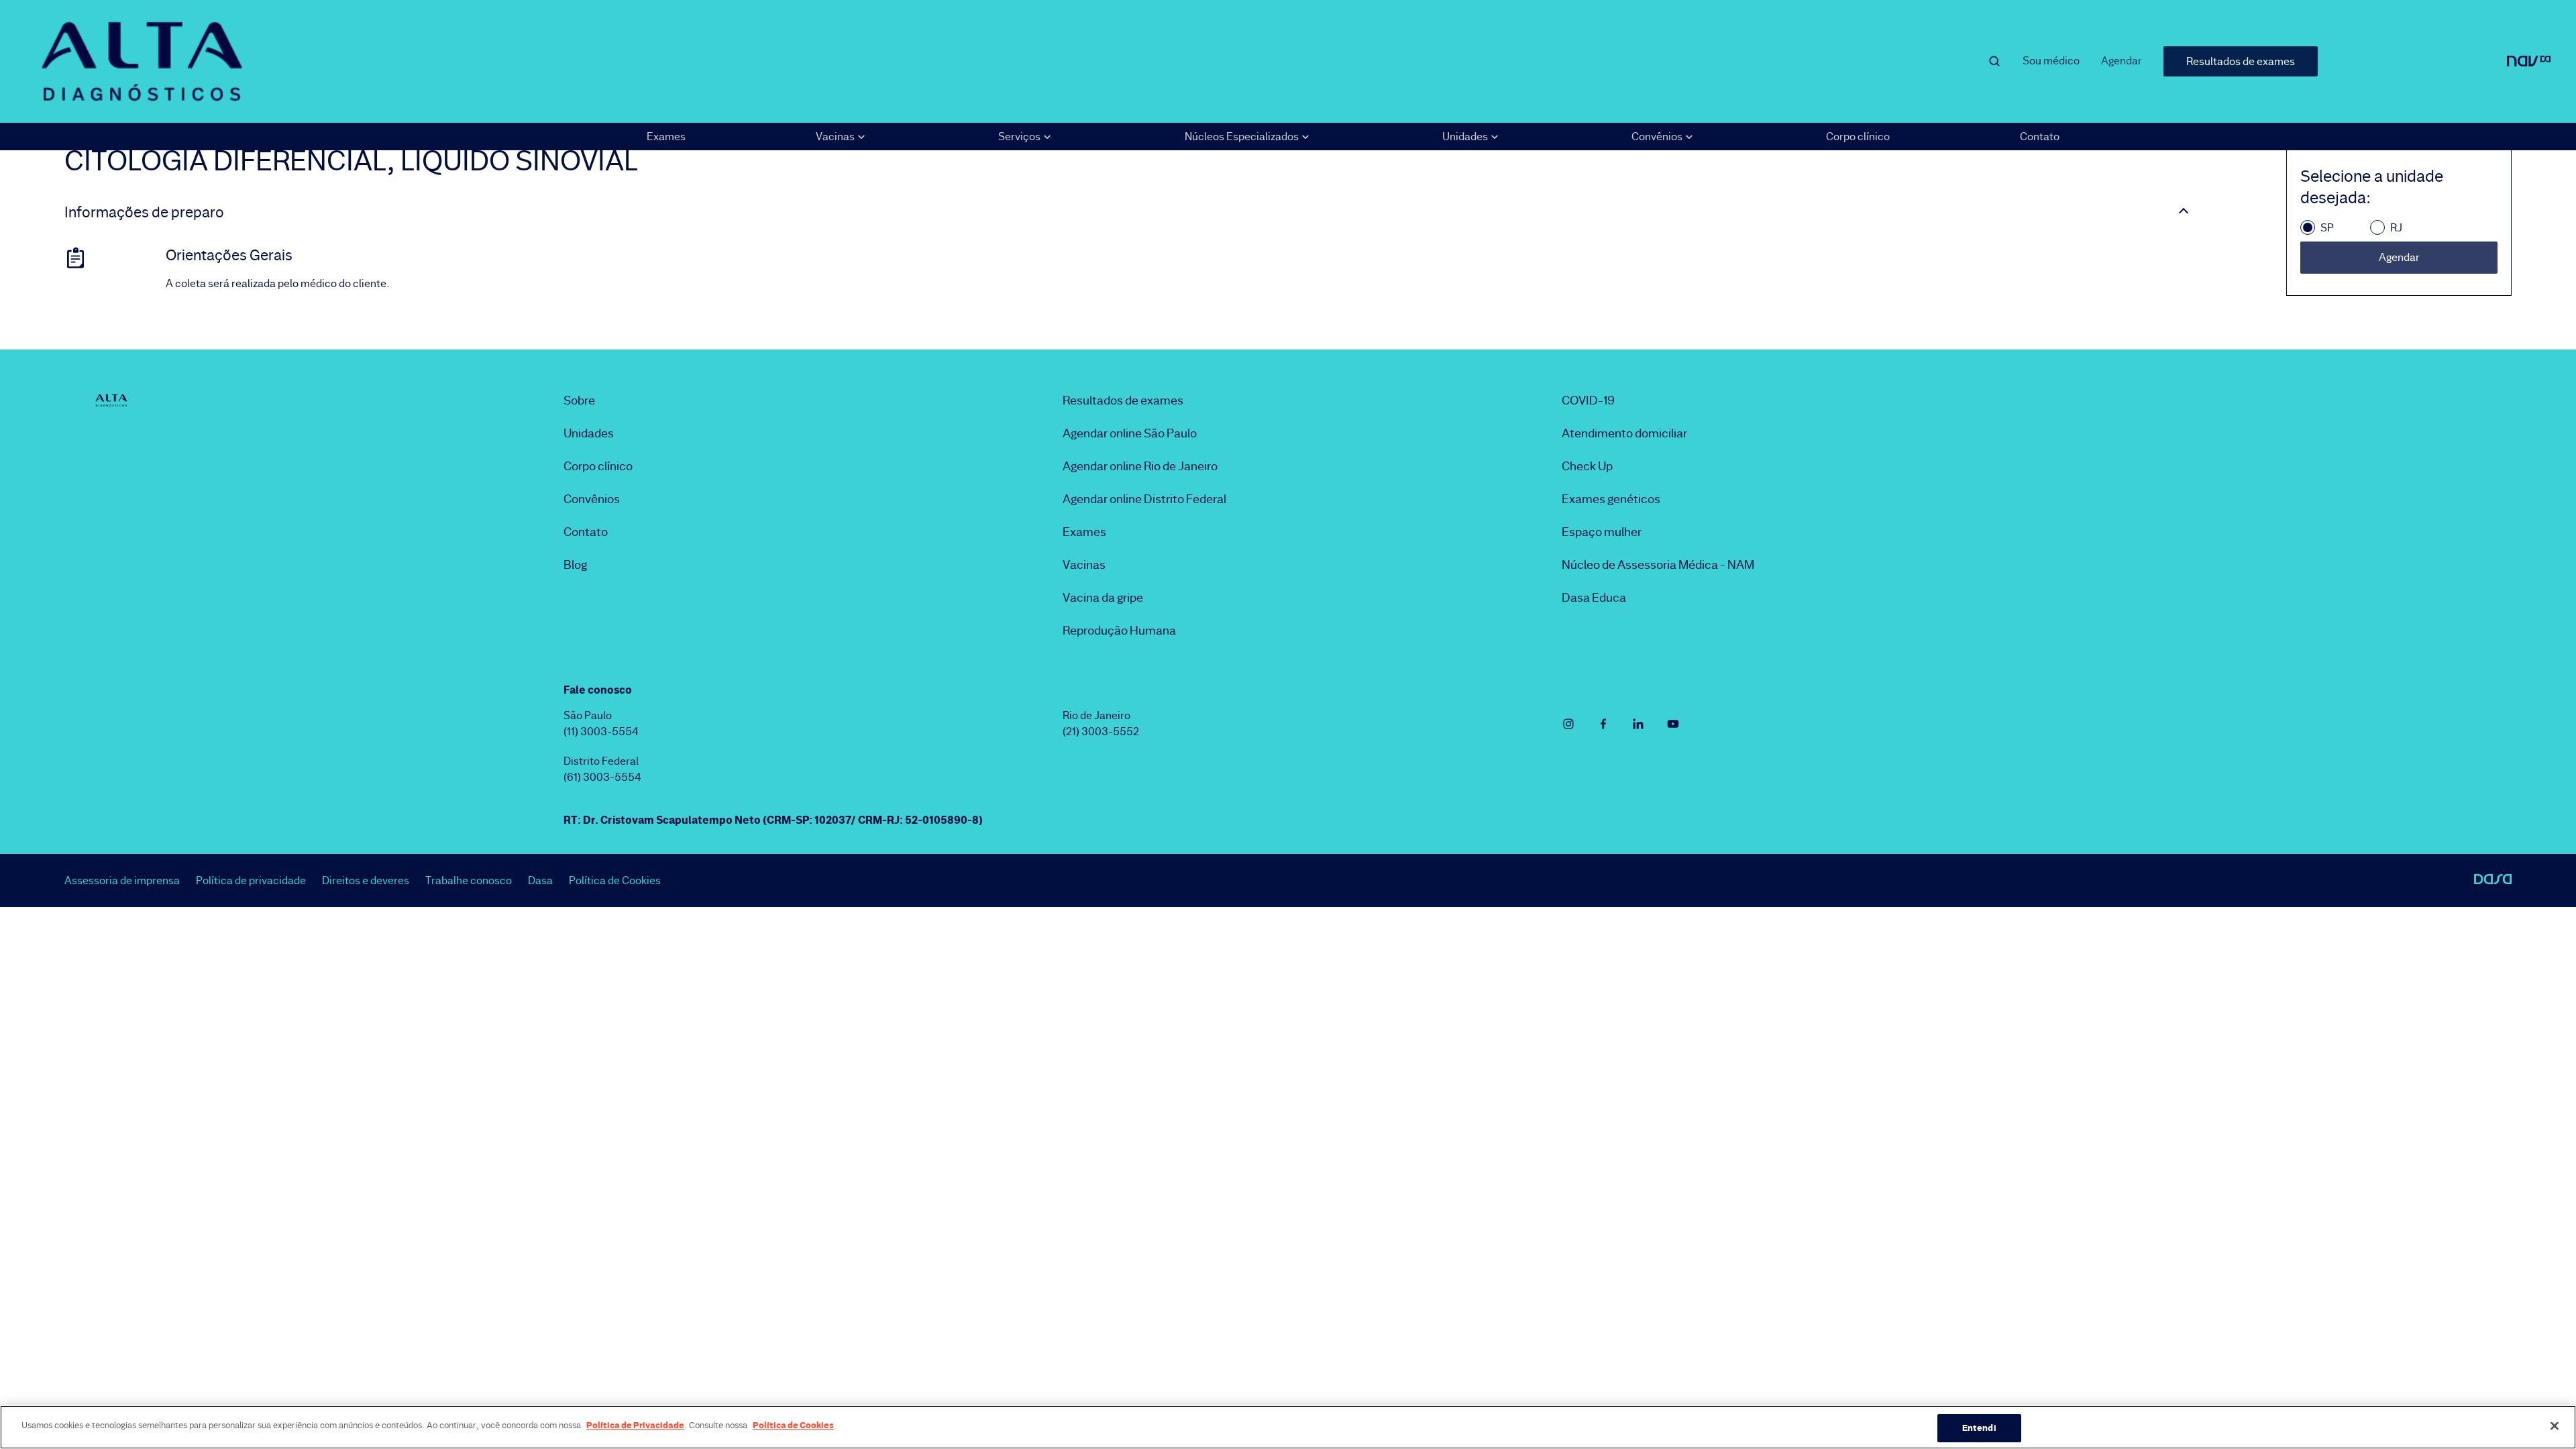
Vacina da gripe (1103, 598)
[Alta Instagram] (1568, 724)
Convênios (592, 499)
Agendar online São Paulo (1130, 433)
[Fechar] (2555, 1426)
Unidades (589, 433)
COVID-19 (1588, 400)
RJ (2396, 228)
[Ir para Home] (142, 61)
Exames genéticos (1611, 499)
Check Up (1587, 466)
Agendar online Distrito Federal (1144, 499)
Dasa (540, 880)
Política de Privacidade (635, 1425)
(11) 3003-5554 (601, 732)
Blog (575, 565)
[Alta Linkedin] (1638, 724)
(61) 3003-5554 (602, 777)
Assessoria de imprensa (122, 880)
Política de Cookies (615, 880)
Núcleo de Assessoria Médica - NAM (1658, 565)
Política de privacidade (251, 880)
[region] (1288, 1427)
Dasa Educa (1594, 598)
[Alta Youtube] (1673, 724)
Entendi (1979, 1428)
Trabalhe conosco (469, 880)
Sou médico (2051, 61)
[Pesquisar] (1994, 61)
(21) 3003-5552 (1101, 732)
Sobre (579, 400)
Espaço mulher (1602, 532)
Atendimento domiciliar (1624, 433)
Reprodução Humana (1119, 631)
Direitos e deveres (366, 880)
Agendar (2122, 61)
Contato (2040, 137)
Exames (666, 137)
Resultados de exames (2241, 61)
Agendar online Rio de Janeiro (1140, 466)
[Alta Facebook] (1603, 724)
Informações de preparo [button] (144, 213)
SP (2327, 228)
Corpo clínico (1858, 137)
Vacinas (1084, 565)
